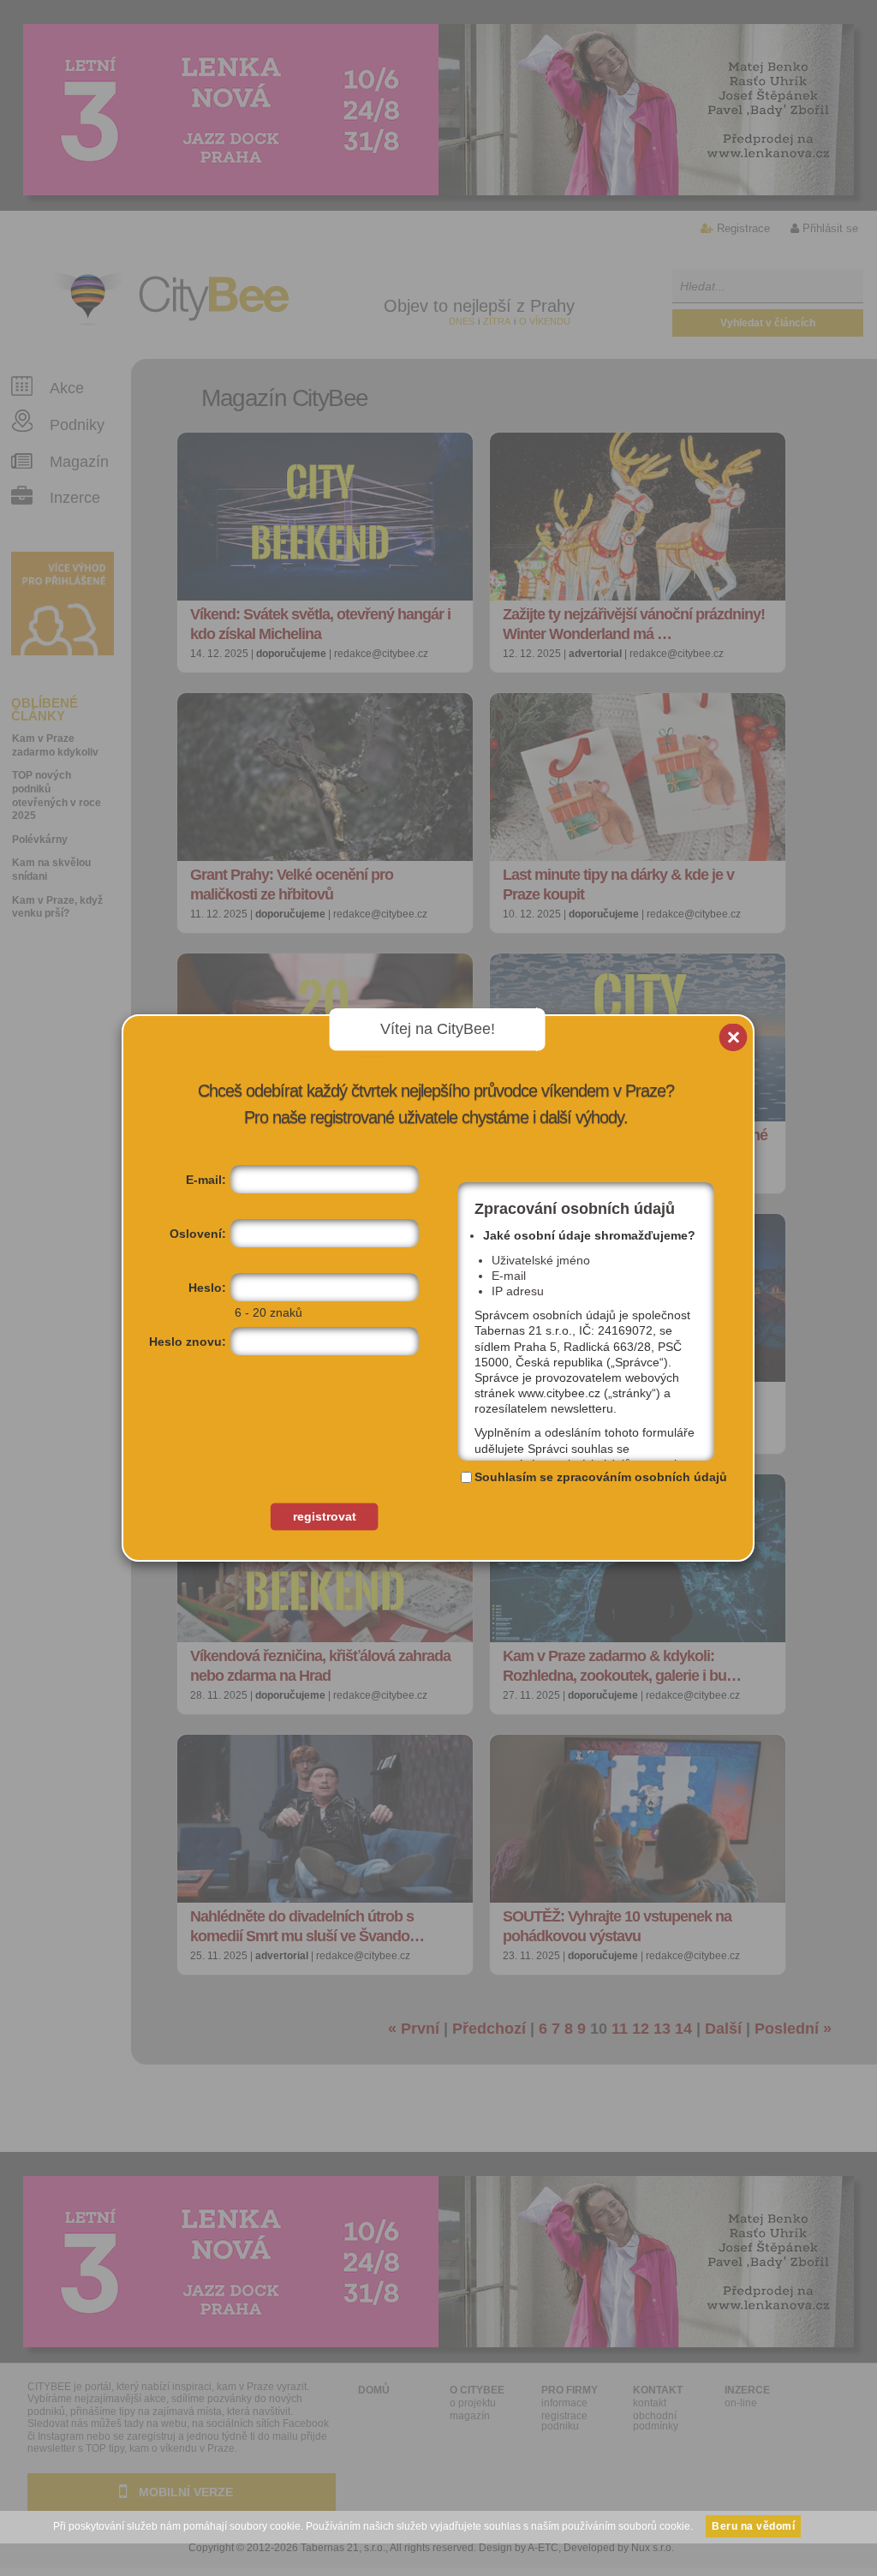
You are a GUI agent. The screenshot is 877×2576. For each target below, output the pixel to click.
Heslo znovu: (188, 1342)
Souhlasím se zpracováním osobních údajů (601, 1477)
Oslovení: (198, 1234)
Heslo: (207, 1288)
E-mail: (206, 1180)
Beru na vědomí (753, 2526)
